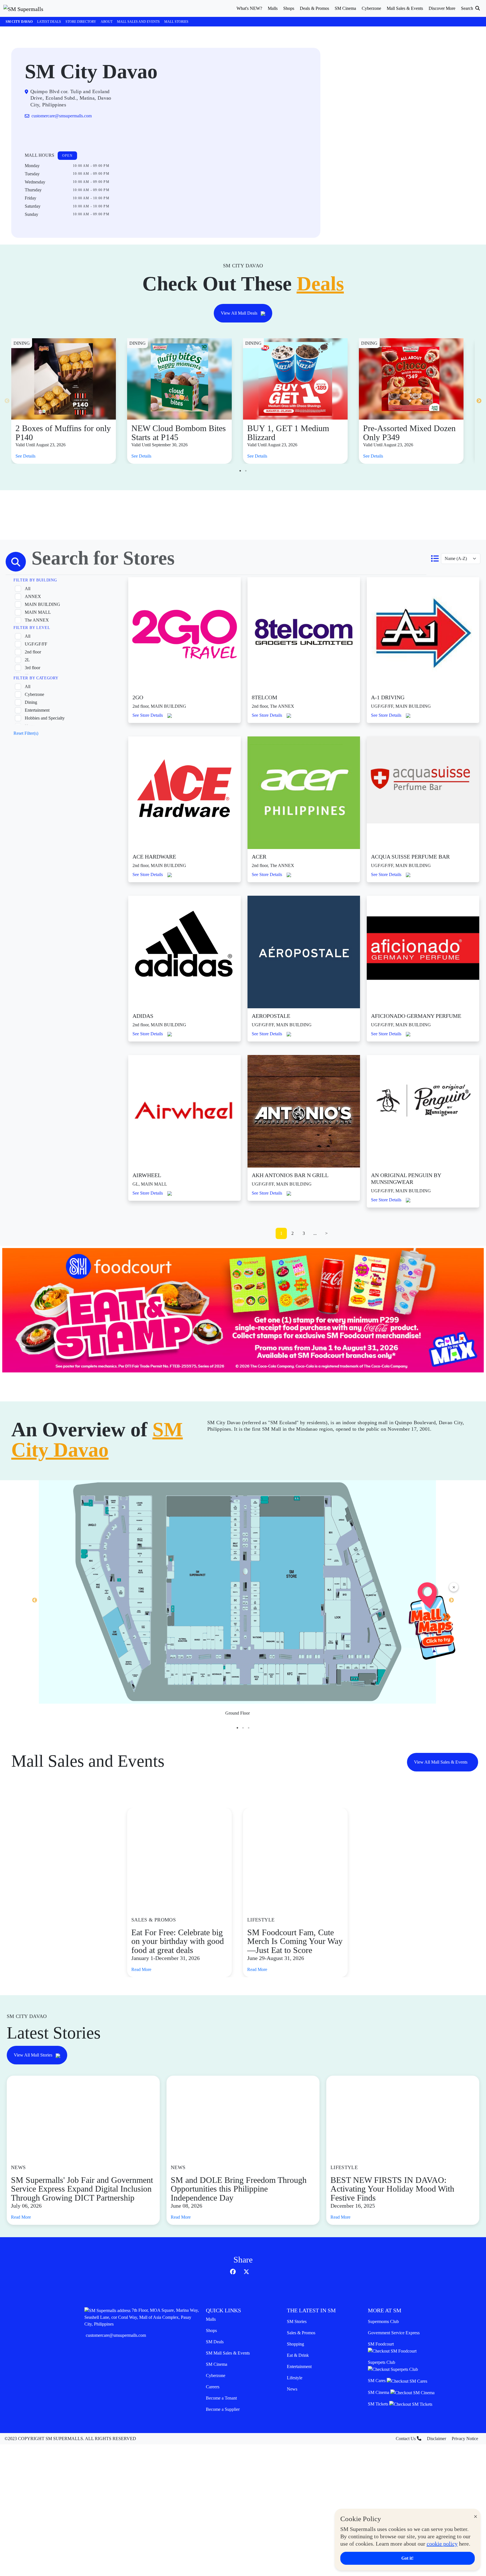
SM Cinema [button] (345, 8)
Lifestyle (295, 2378)
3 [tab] (249, 1728)
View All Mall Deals (240, 313)
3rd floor (32, 668)
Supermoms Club (383, 2321)
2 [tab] (246, 471)
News (292, 2389)
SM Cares (377, 2381)
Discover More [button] (442, 8)
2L (27, 660)
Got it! (407, 2558)
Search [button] (468, 8)
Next (479, 401)
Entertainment (37, 710)
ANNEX (33, 596)
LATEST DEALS (49, 22)
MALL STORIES (176, 22)
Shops (211, 2330)
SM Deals (215, 2342)
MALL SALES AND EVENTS (138, 22)
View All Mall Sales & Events (441, 1762)
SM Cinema (217, 2364)
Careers (213, 2387)
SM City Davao (19, 22)
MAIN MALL (38, 612)
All (28, 589)
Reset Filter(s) (26, 733)
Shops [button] (289, 8)
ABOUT (107, 22)
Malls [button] (273, 8)
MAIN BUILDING (42, 604)
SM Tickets (379, 2404)
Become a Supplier (223, 2409)
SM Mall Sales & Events (228, 2353)
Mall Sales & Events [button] (405, 8)
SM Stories (297, 2321)
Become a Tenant (221, 2398)
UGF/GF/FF (36, 644)
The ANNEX (37, 620)
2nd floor (33, 652)
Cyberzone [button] (371, 8)
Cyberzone (34, 694)
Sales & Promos (301, 2333)
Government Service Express (394, 2333)
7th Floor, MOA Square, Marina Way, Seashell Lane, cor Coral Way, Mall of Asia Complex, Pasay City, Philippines (142, 2317)
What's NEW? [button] (249, 8)
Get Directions (48, 134)
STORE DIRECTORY (81, 22)
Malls (211, 2319)
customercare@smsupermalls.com (116, 2335)
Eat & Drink (298, 2355)
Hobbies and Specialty (45, 718)
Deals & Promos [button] (314, 8)
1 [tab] (240, 471)
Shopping (295, 2344)
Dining (31, 702)
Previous (7, 401)
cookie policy (442, 2544)
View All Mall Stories (34, 2055)
